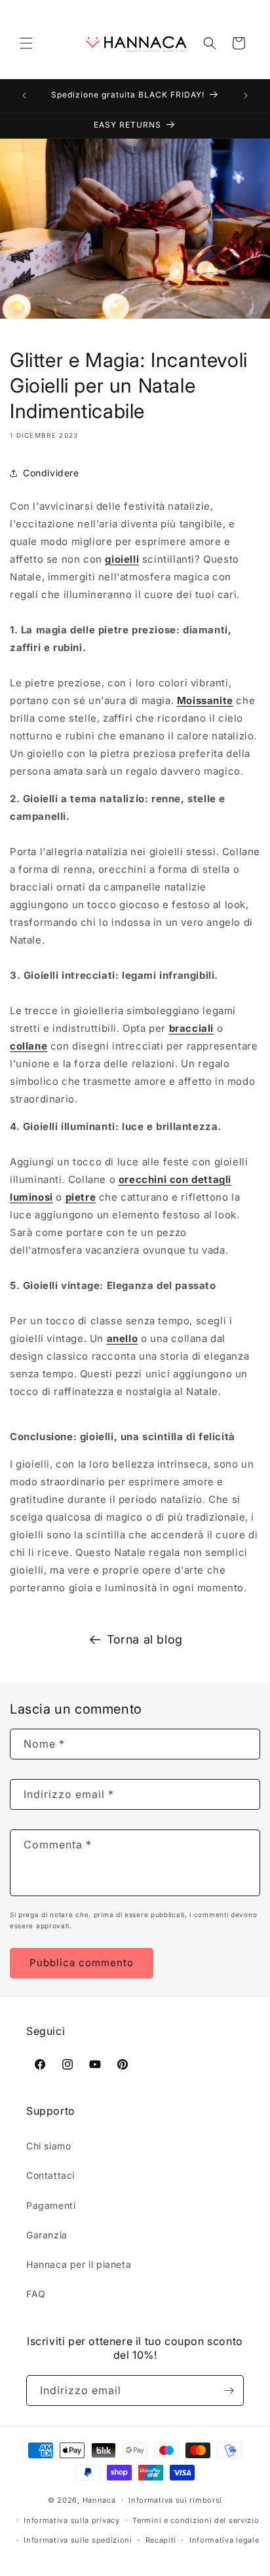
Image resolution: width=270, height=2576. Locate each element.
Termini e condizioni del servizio (196, 2520)
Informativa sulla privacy (72, 2520)
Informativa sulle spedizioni (78, 2540)
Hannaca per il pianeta (79, 2264)
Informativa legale (224, 2540)
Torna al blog (145, 1639)
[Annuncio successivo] (246, 96)
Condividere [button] (51, 473)
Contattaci (50, 2175)
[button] (26, 43)
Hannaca (99, 2500)
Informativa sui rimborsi (175, 2500)
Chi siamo (48, 2146)
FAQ (36, 2294)
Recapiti (161, 2540)
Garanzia (47, 2235)
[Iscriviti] (229, 2391)
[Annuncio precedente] (24, 96)
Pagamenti (51, 2205)
